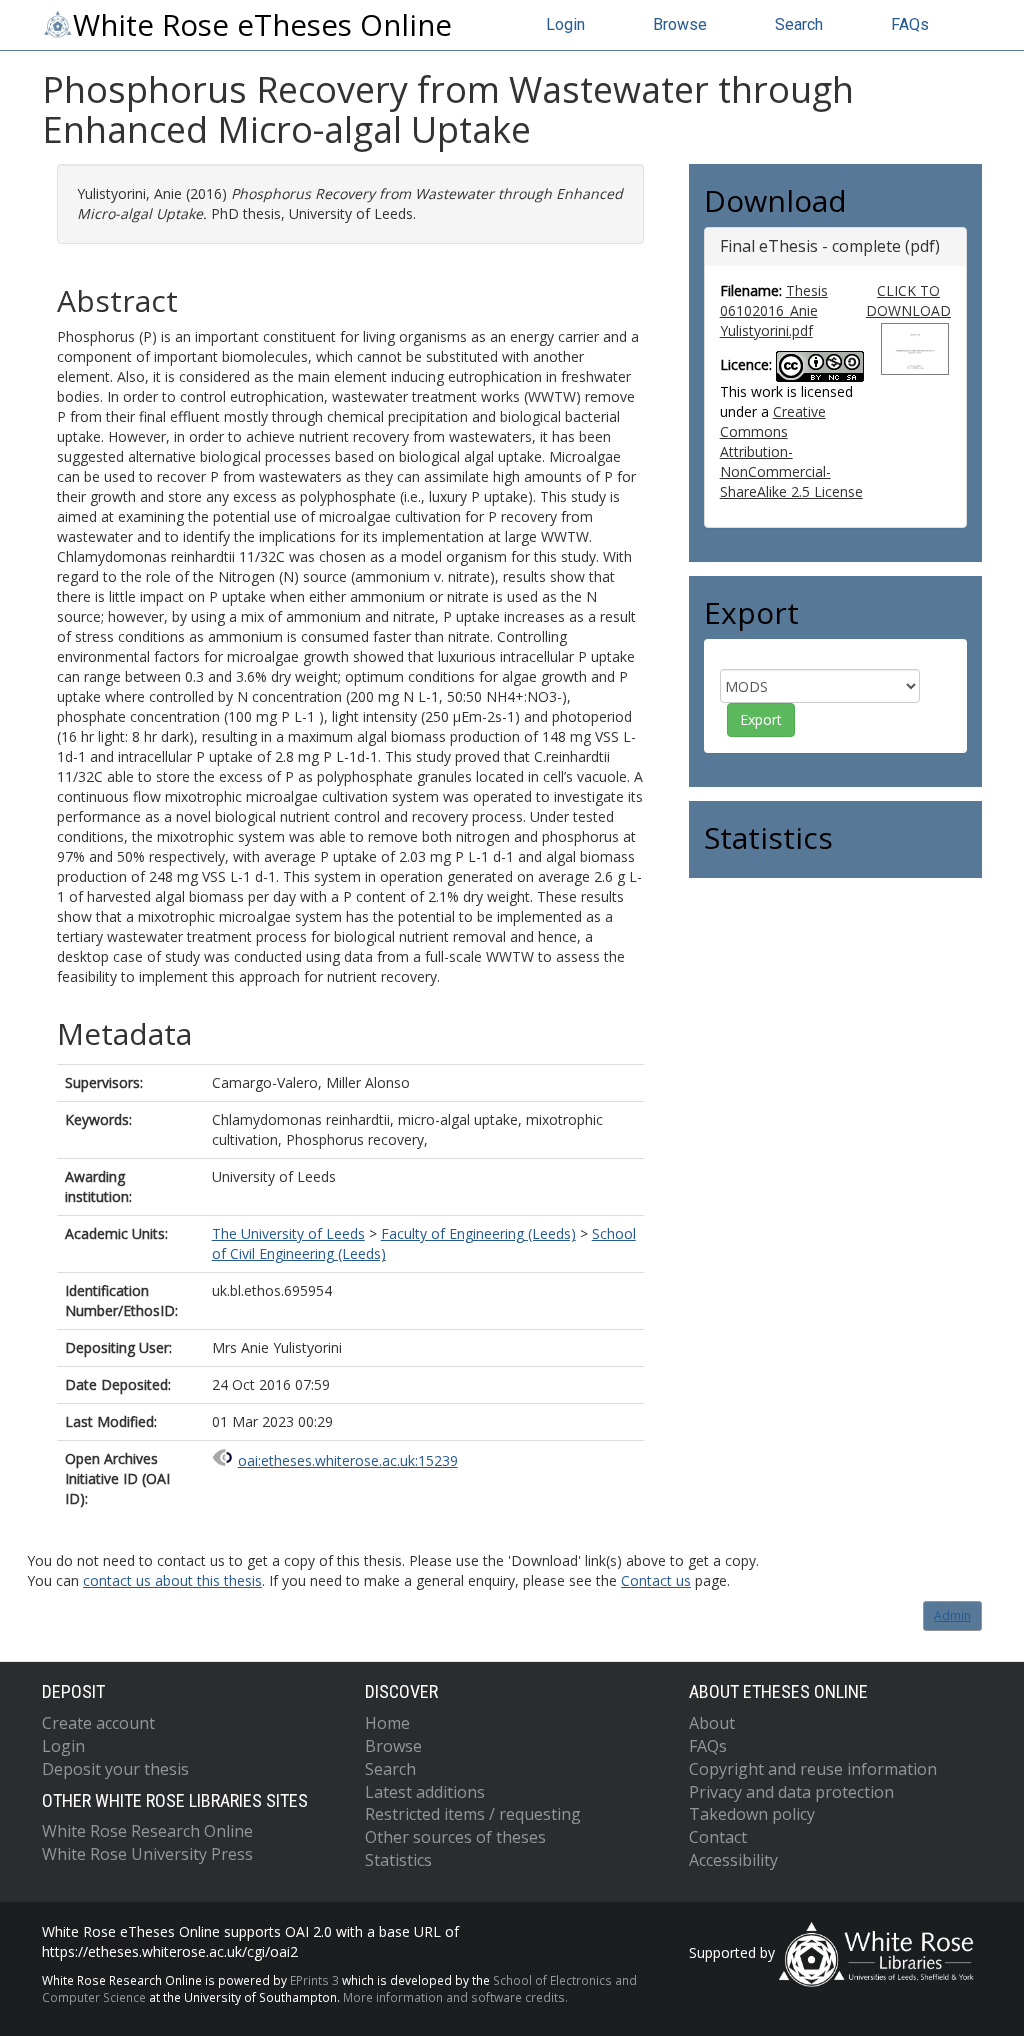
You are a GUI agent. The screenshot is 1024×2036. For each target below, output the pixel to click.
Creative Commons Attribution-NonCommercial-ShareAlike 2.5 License (791, 451)
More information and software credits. (455, 1997)
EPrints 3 (314, 1980)
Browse (680, 24)
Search (799, 24)
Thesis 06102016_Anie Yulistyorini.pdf (774, 310)
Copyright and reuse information (813, 1769)
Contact (718, 1837)
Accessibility (733, 1860)
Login (565, 24)
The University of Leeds (288, 1233)
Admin (952, 1615)
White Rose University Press (147, 1854)
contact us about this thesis (172, 1580)
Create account (98, 1723)
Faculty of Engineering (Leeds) (478, 1233)
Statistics (398, 1860)
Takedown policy (752, 1814)
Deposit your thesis (115, 1769)
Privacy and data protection (791, 1792)
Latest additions (425, 1792)
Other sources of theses (455, 1837)
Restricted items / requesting (473, 1814)
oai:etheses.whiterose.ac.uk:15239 (348, 1460)
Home (387, 1723)
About (712, 1723)
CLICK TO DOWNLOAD (908, 300)
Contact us (656, 1580)
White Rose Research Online (147, 1831)
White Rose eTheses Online (262, 25)
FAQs (910, 24)
